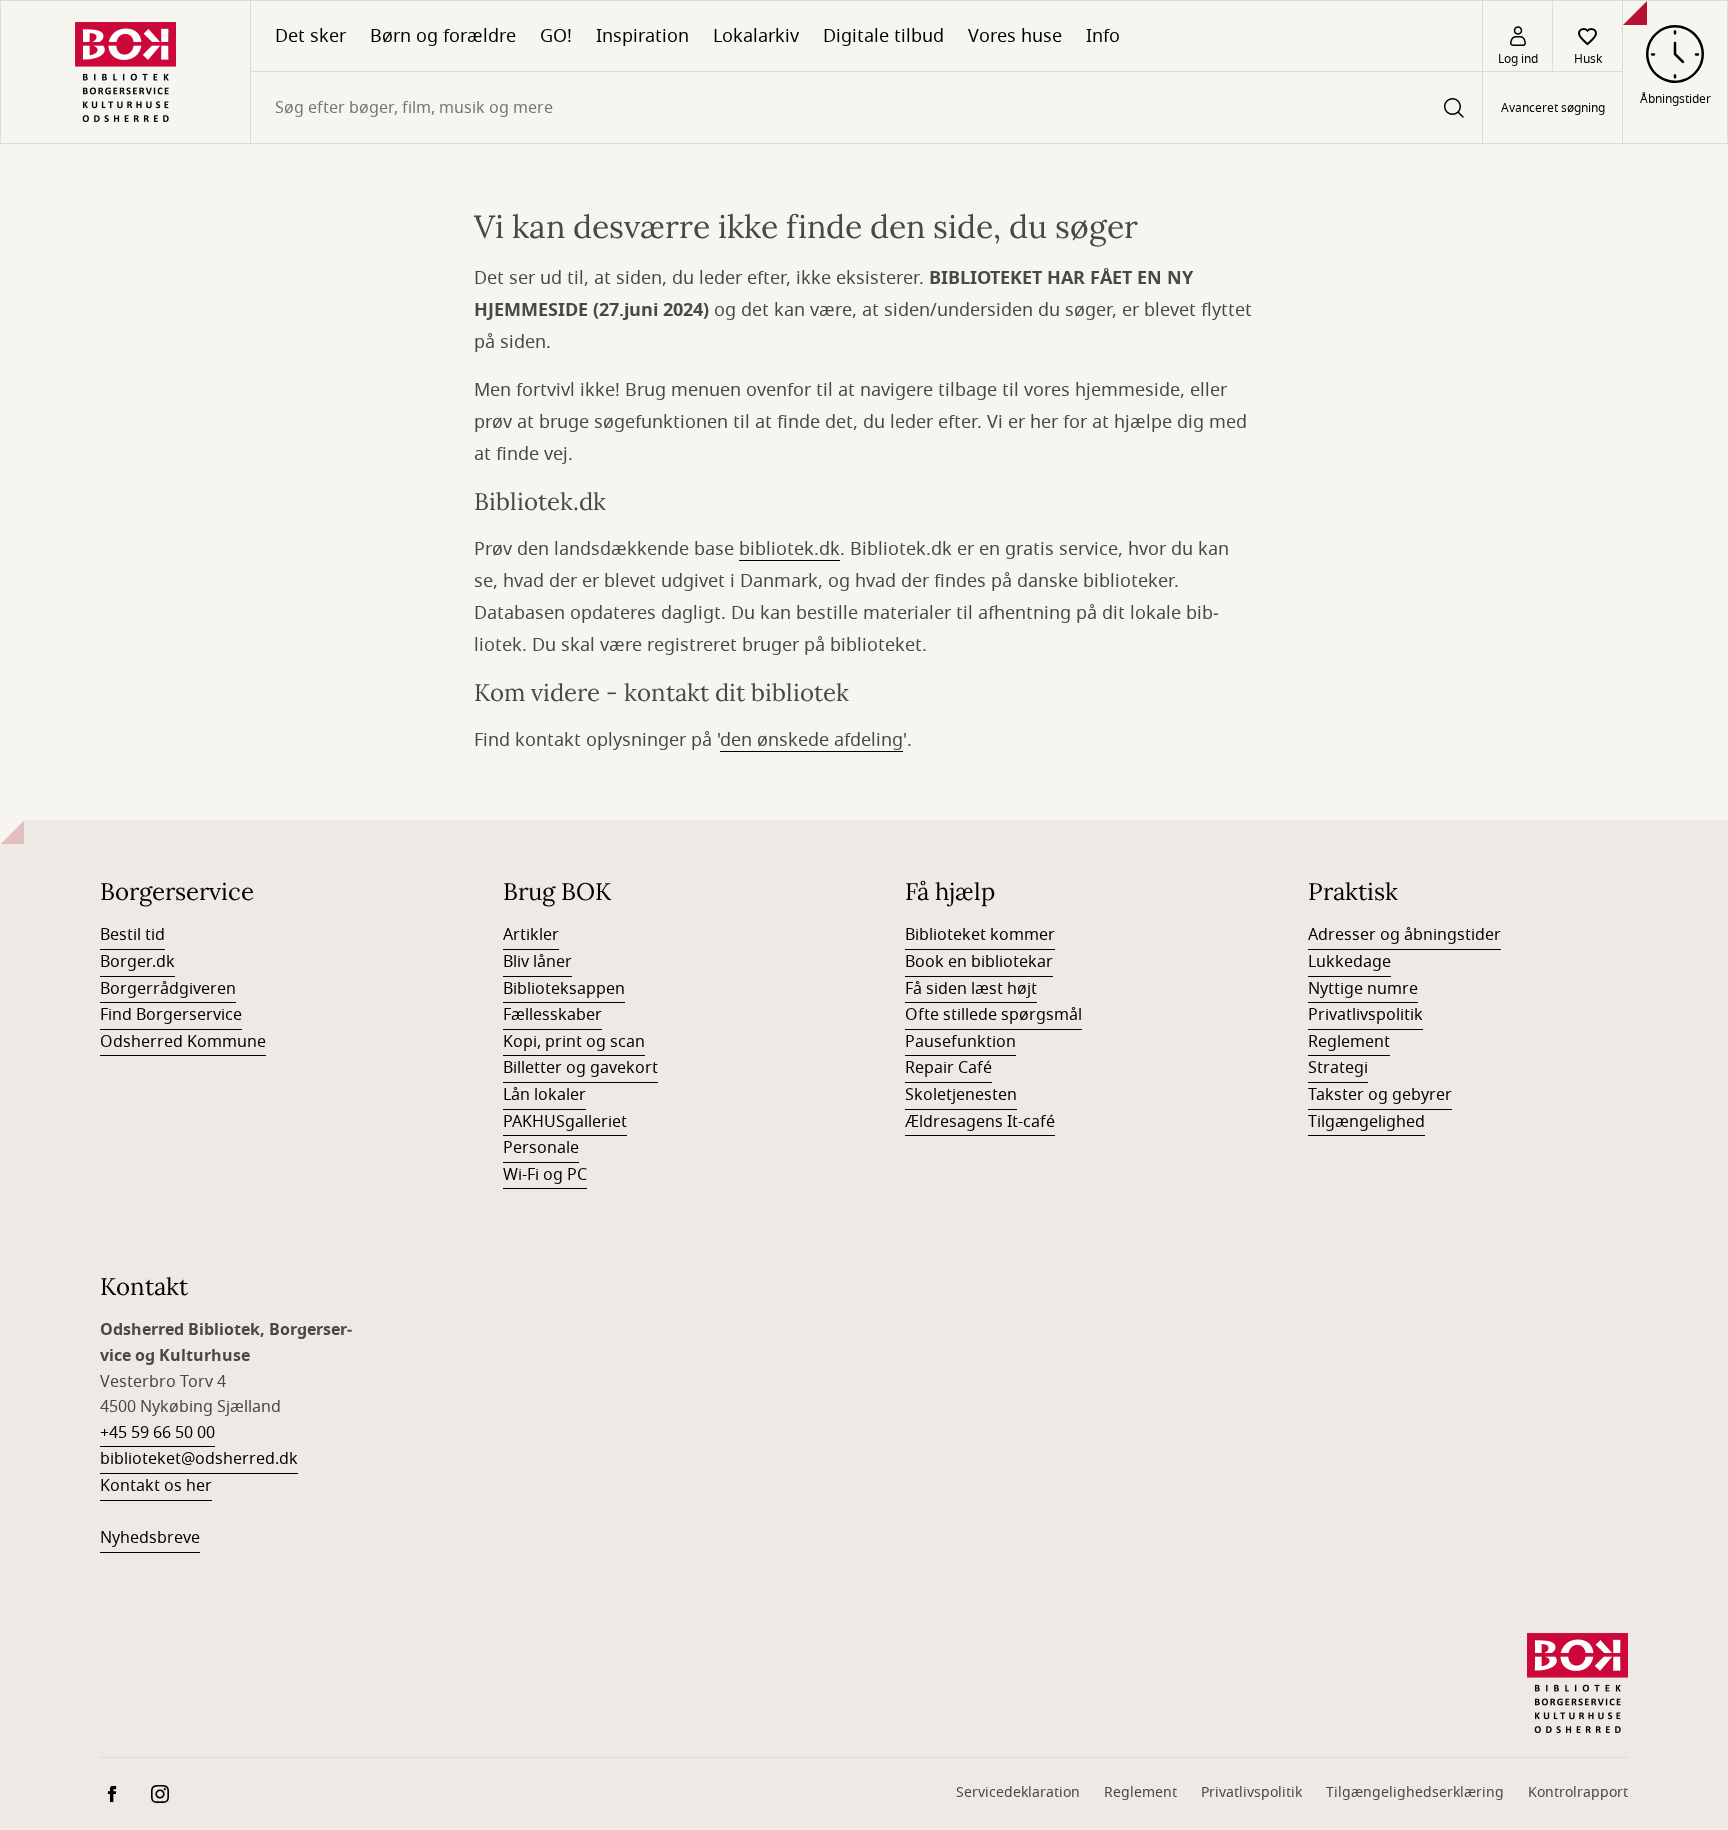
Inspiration (642, 36)
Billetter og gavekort (580, 1068)
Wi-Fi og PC (545, 1175)
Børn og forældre (443, 36)
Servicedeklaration (1018, 1792)
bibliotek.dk (789, 549)
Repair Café (948, 1068)
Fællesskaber (552, 1015)
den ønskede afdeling (811, 740)
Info (1103, 36)
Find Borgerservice (171, 1015)
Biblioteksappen (564, 989)
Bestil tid (132, 935)
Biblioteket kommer (980, 935)
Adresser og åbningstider (1404, 935)
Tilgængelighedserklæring (1415, 1792)
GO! (556, 36)
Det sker (310, 36)
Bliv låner (537, 962)
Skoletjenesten (961, 1095)
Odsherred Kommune (183, 1042)
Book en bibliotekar (979, 962)
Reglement (1349, 1042)
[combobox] (866, 107)
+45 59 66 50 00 (157, 1433)
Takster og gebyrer (1380, 1095)
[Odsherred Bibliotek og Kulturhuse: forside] (125, 72)
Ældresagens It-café (980, 1122)
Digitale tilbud (883, 36)
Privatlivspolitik (1365, 1015)
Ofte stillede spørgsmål (993, 1015)
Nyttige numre (1363, 989)
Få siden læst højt (971, 989)
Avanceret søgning (1553, 108)
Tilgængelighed (1366, 1122)
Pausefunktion (960, 1042)
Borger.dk (137, 962)
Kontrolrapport (1578, 1792)
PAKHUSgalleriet (565, 1122)
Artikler (531, 935)
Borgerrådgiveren (168, 989)
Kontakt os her (156, 1486)
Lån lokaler (544, 1095)
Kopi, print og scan (574, 1042)
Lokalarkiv (756, 36)
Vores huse (1015, 36)
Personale (541, 1148)
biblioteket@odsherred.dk (199, 1459)
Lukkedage (1349, 962)
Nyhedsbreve (150, 1538)
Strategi (1338, 1068)
